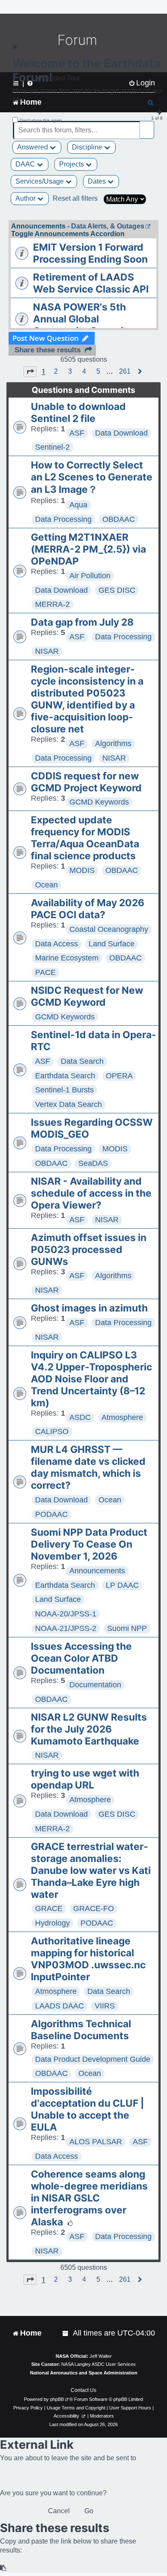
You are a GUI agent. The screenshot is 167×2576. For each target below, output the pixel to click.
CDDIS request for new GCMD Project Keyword (86, 782)
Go (89, 2511)
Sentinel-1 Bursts (64, 1090)
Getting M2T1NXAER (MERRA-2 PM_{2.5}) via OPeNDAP (88, 549)
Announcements (97, 1571)
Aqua (78, 505)
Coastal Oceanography (109, 929)
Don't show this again (41, 120)
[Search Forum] (148, 125)
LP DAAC (122, 1585)
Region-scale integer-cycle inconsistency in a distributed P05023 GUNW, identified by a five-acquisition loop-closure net (87, 699)
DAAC (26, 164)
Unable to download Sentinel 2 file (78, 413)
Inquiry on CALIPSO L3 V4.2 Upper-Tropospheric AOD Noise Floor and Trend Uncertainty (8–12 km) (91, 1379)
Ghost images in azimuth (89, 1308)
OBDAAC (119, 519)
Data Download (121, 433)
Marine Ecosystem (67, 958)
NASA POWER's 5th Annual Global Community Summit (80, 319)
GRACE (49, 1909)
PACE (45, 972)
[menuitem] (66, 2333)
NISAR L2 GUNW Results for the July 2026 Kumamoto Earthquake (89, 1729)
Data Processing (63, 519)
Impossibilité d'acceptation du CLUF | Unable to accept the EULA (88, 2109)
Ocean (46, 885)
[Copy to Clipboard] (3, 2568)
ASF (77, 433)
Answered (33, 147)
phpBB (57, 2399)
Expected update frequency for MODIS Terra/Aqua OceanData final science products (85, 838)
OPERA (119, 1076)
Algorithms (113, 744)
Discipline (88, 147)
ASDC (80, 1417)
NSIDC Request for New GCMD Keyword (87, 996)
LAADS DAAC (60, 2006)
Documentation (95, 1685)
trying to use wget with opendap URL (85, 1779)
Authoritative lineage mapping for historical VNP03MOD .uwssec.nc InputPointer (88, 1959)
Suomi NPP (127, 1628)
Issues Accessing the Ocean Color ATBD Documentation (81, 1658)
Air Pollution (90, 576)
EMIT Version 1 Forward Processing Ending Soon (90, 253)
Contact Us (83, 2390)
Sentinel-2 (52, 447)
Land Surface (112, 944)
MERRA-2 (52, 604)
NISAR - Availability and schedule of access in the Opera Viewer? (91, 1193)
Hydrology (52, 1923)
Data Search (82, 1061)
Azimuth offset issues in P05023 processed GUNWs (89, 1250)
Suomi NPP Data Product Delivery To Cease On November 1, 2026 (89, 1544)
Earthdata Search (65, 1076)
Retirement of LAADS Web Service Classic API (91, 283)
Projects (72, 164)
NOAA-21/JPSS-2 (66, 1628)
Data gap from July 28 (82, 622)
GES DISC (117, 590)
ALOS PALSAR (96, 2142)
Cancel (59, 2511)
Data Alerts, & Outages (108, 226)
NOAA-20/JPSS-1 (66, 1614)
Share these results (48, 350)
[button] (30, 372)
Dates (98, 181)
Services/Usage (40, 181)
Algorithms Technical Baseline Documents (81, 2030)
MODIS (82, 870)
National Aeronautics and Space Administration (84, 2373)
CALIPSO (52, 1431)
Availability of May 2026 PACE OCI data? (88, 909)
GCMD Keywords (99, 802)
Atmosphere (122, 1417)
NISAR (47, 651)
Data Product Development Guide (93, 2059)
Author (26, 198)
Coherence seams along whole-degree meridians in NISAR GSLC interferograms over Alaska (89, 2198)
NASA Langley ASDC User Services (98, 2364)
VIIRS (105, 2006)
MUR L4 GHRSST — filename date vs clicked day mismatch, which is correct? (88, 1467)
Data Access (57, 944)
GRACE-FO (94, 1909)
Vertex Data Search (69, 1104)
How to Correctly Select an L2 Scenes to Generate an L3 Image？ (92, 477)
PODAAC (51, 1514)
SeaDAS (93, 1163)
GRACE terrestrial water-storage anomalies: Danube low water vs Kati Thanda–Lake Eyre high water (91, 1871)
